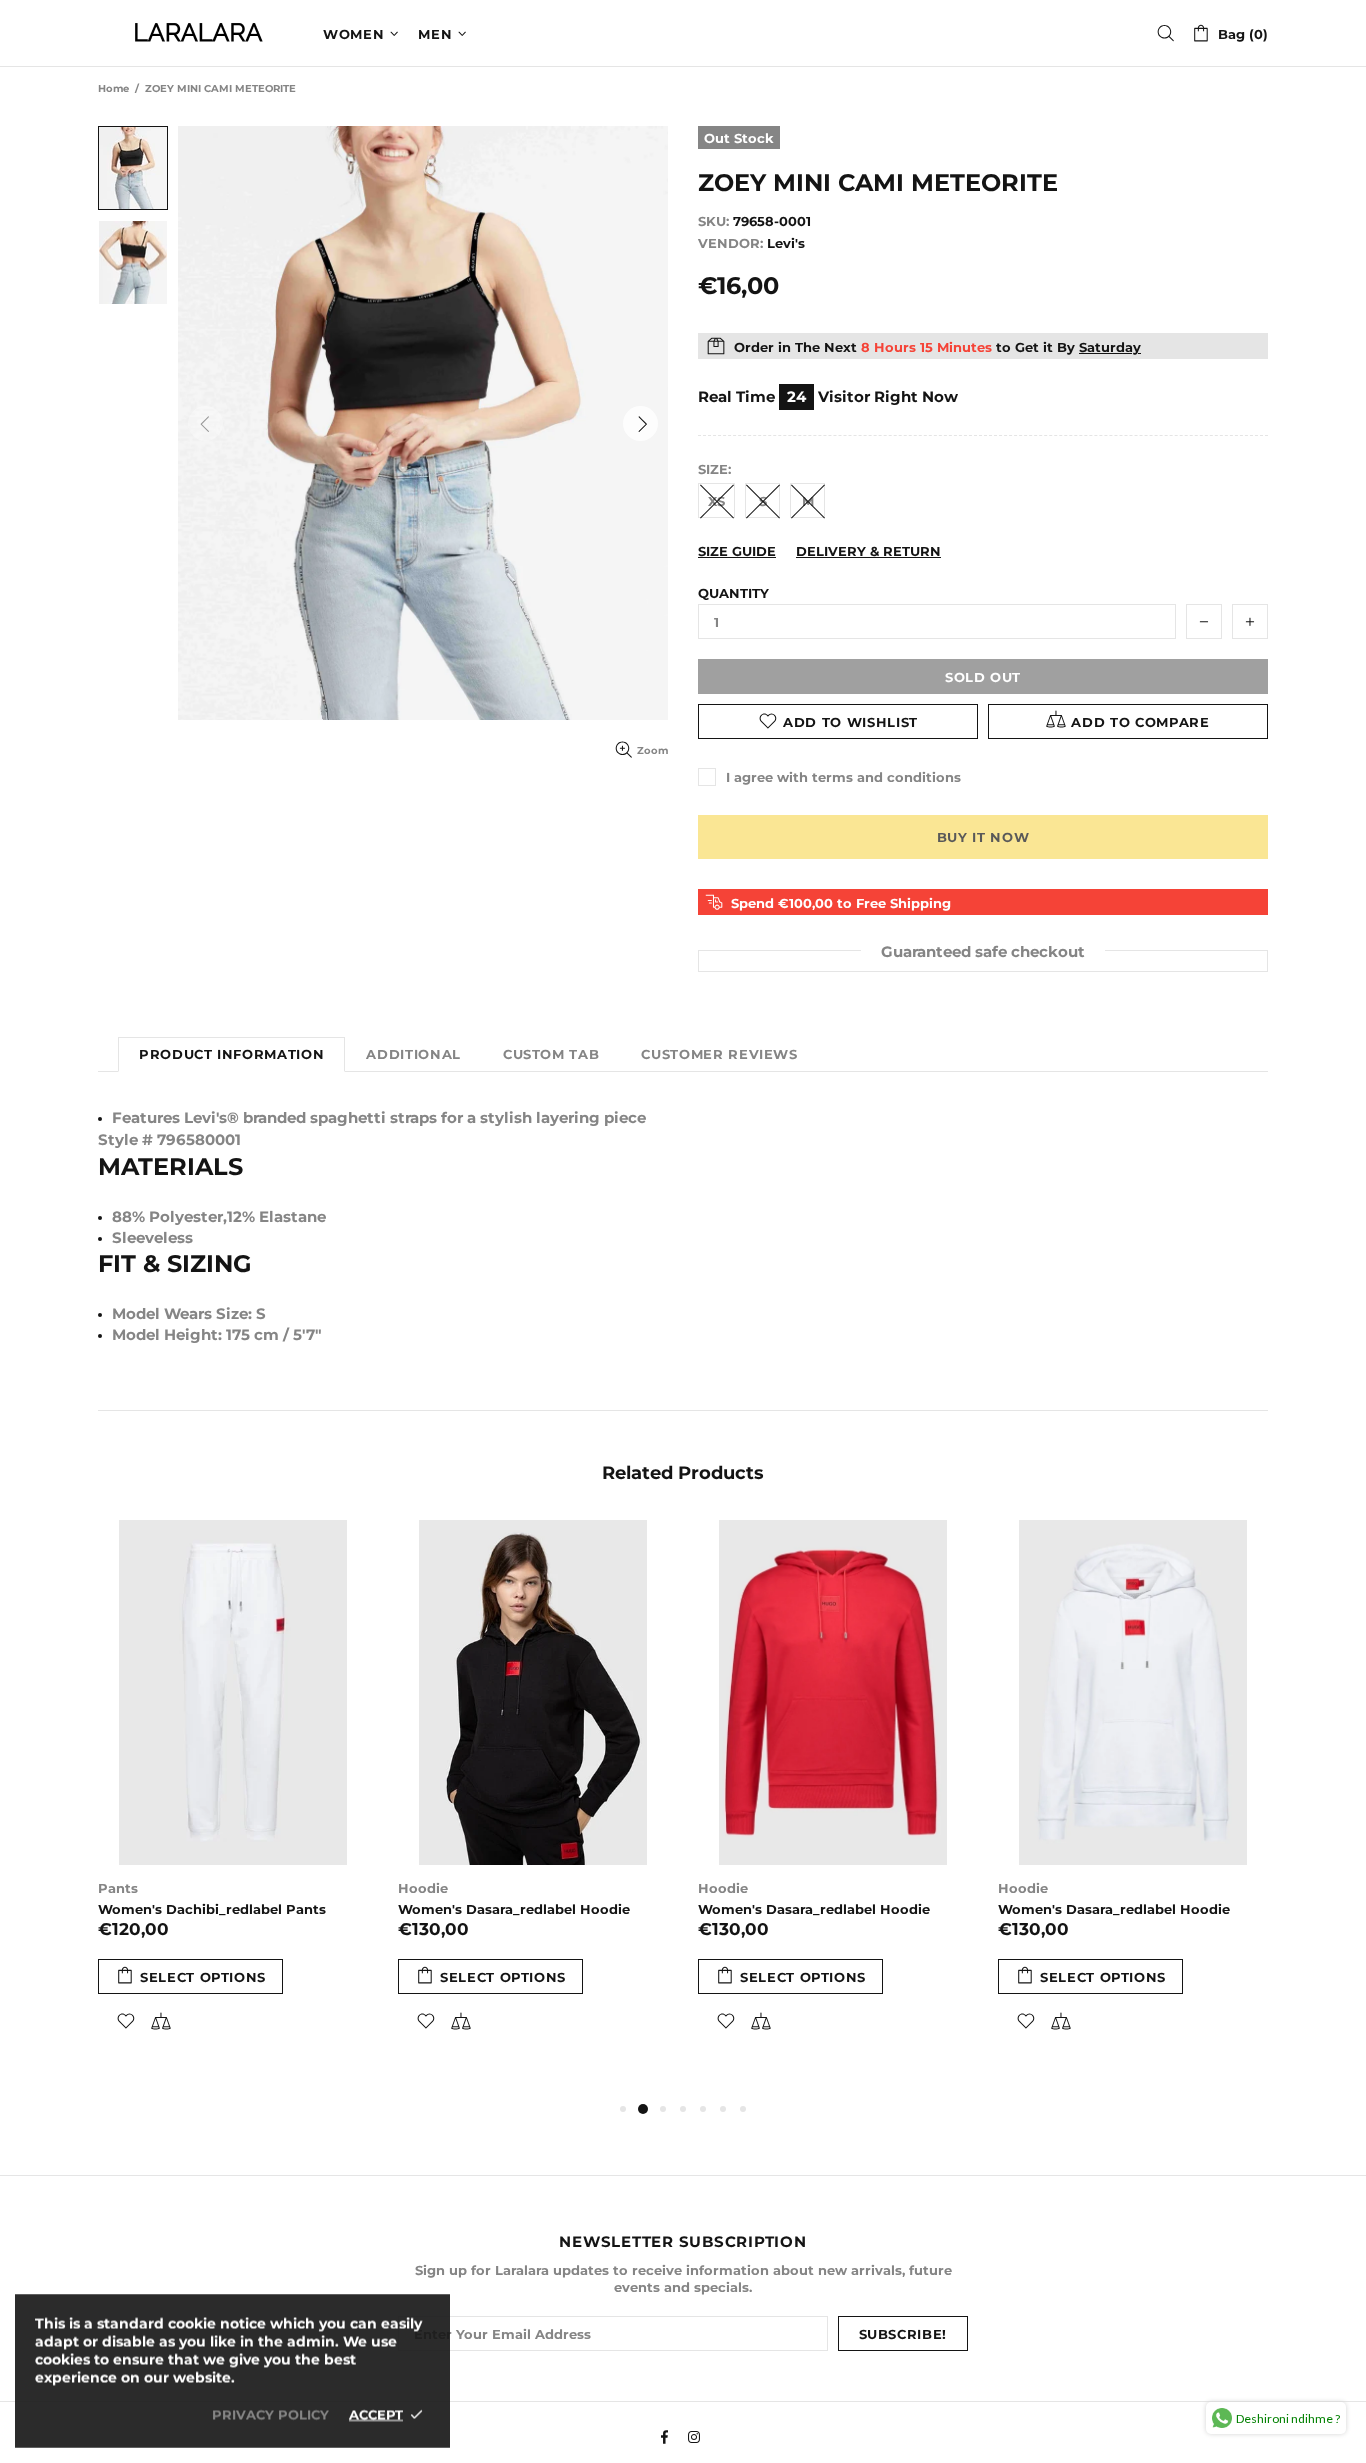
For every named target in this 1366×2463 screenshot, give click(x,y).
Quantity (733, 593)
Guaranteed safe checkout (983, 950)
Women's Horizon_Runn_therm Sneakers (344, 1918)
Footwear (269, 1888)
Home (113, 88)
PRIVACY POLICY (270, 2414)
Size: (714, 469)
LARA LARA (198, 33)
